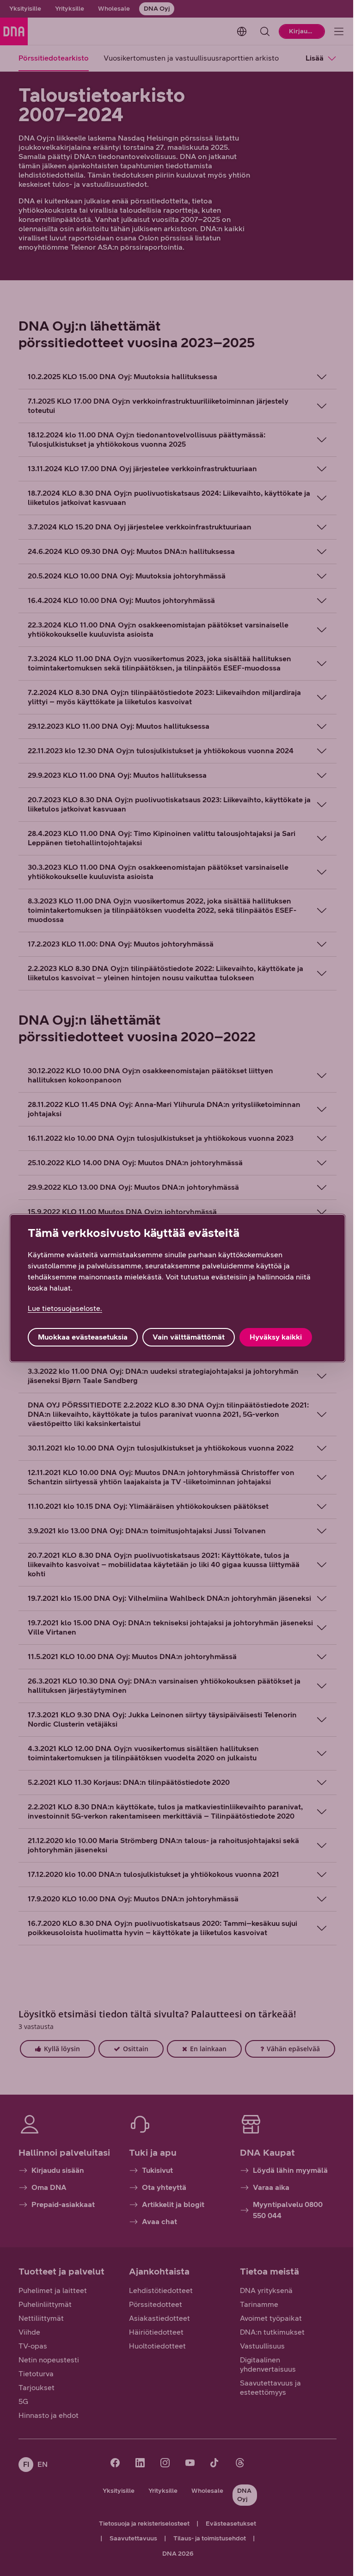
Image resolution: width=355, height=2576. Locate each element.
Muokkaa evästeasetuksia (83, 1337)
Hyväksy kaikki (276, 1337)
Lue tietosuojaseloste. (65, 1308)
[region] (174, 1288)
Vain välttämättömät (189, 1337)
